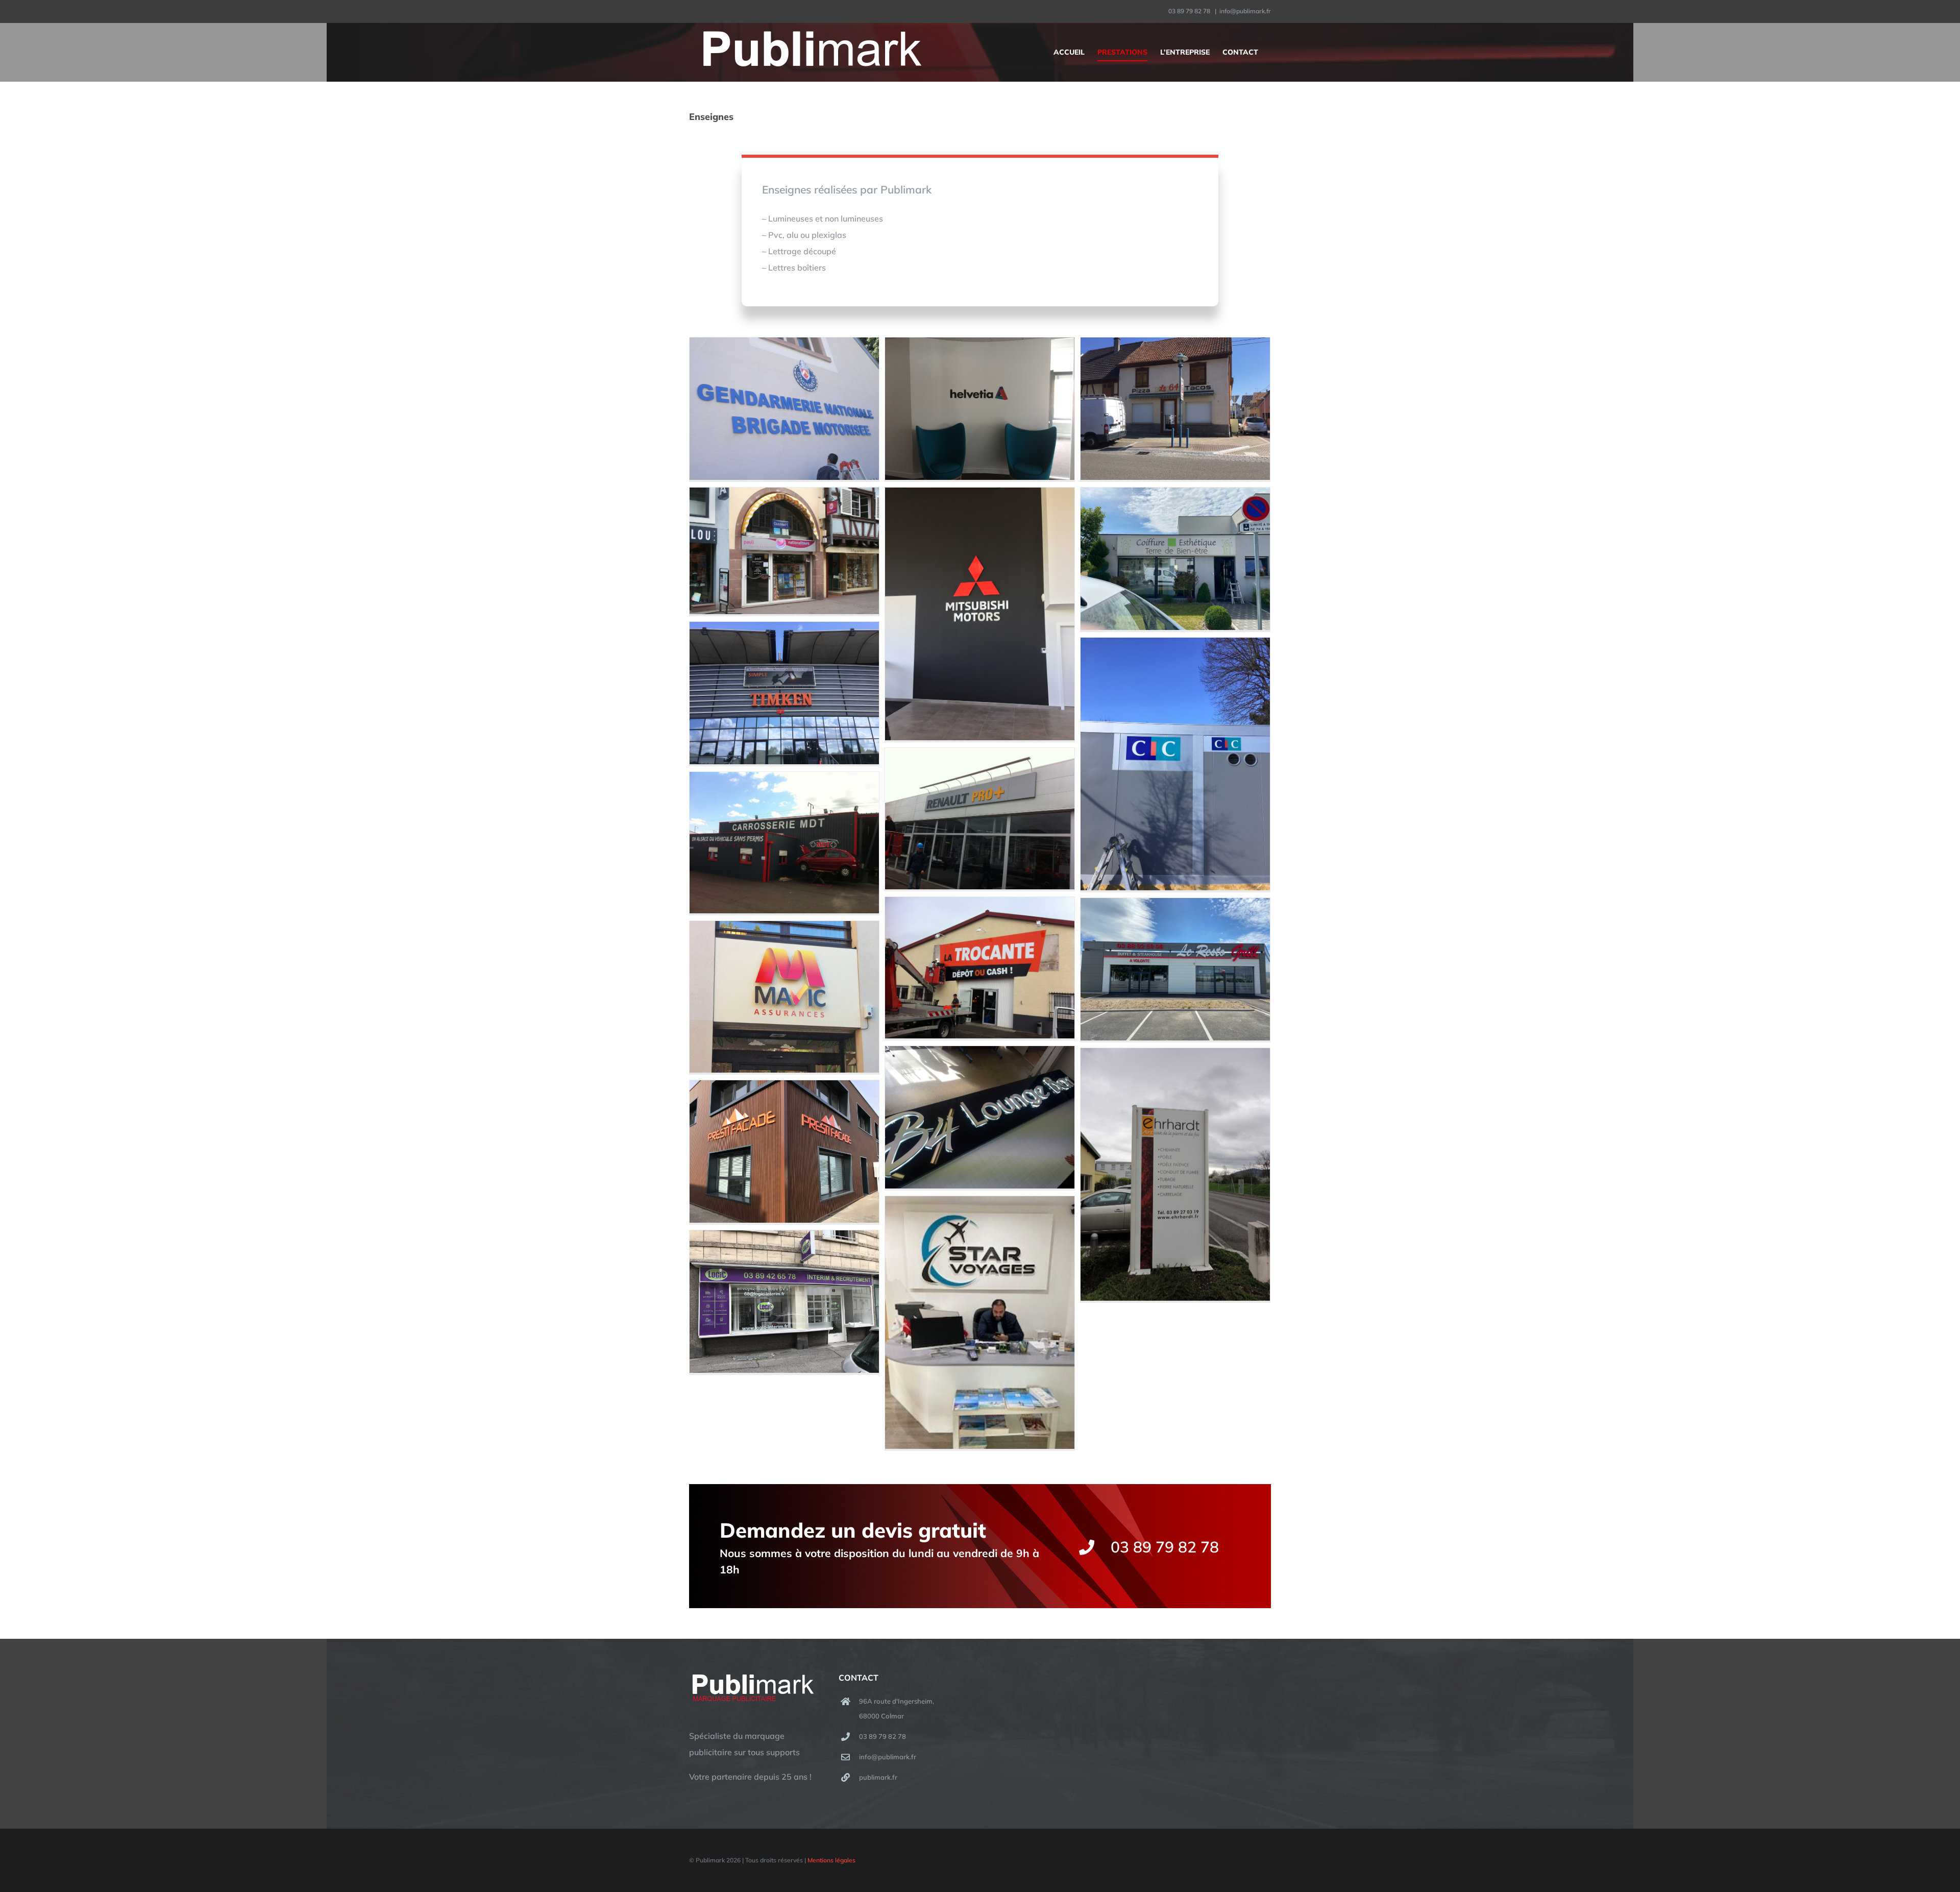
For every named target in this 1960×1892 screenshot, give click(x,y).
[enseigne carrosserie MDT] (784, 843)
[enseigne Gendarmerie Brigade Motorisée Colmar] (784, 409)
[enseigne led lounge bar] (980, 1117)
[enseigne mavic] (784, 997)
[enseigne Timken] (784, 693)
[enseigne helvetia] (980, 409)
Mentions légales (831, 1860)
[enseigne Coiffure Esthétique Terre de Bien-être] (1175, 559)
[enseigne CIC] (1175, 764)
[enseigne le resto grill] (1175, 969)
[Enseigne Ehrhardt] (1175, 1174)
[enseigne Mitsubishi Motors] (980, 614)
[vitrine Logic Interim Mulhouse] (784, 1302)
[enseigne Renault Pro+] (980, 819)
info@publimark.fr (1245, 11)
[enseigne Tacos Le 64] (1175, 409)
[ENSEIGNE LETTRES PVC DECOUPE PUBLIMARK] (784, 1151)
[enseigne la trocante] (980, 968)
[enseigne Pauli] (784, 551)
